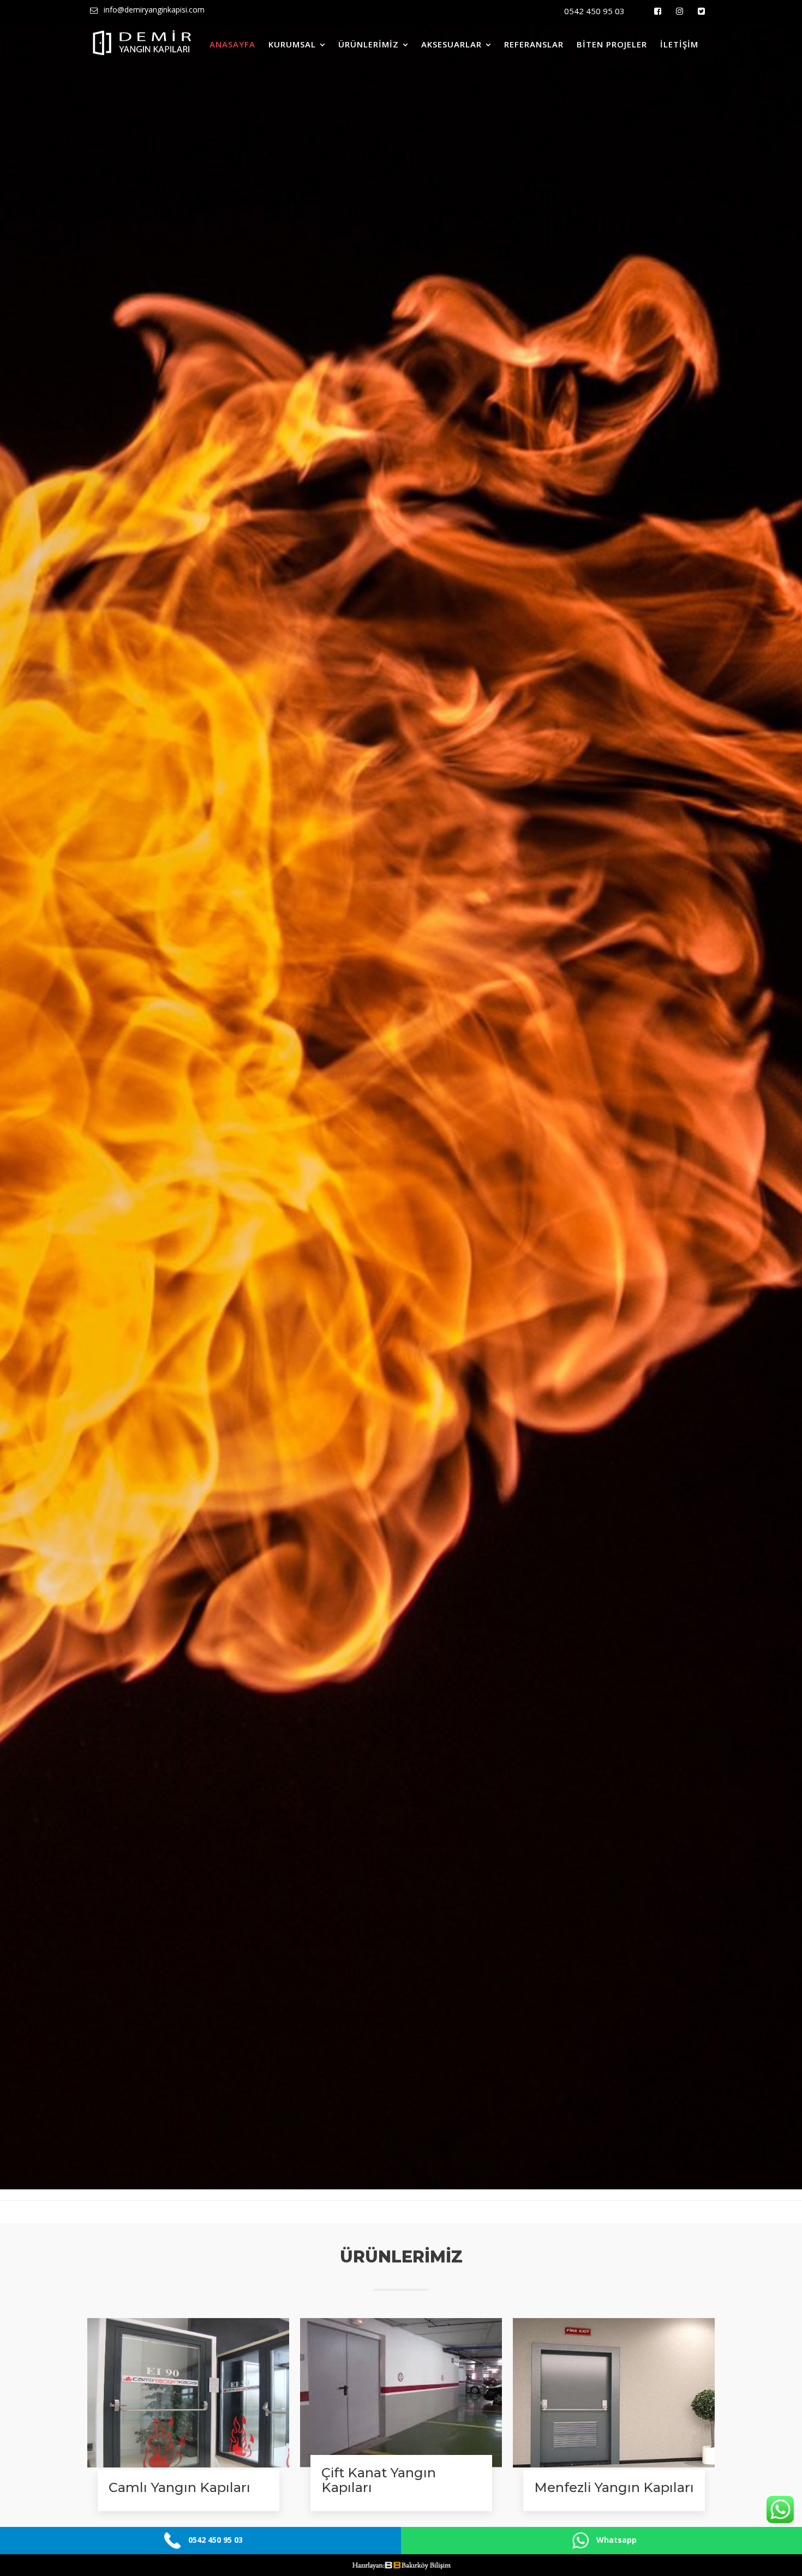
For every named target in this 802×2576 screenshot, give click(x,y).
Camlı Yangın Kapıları (179, 2487)
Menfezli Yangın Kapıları (614, 2487)
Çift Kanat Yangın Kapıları (379, 2480)
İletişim (679, 44)
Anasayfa (232, 44)
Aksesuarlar (451, 44)
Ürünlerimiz (369, 44)
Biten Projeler (612, 44)
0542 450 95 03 (594, 11)
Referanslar (534, 44)
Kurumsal (292, 44)
